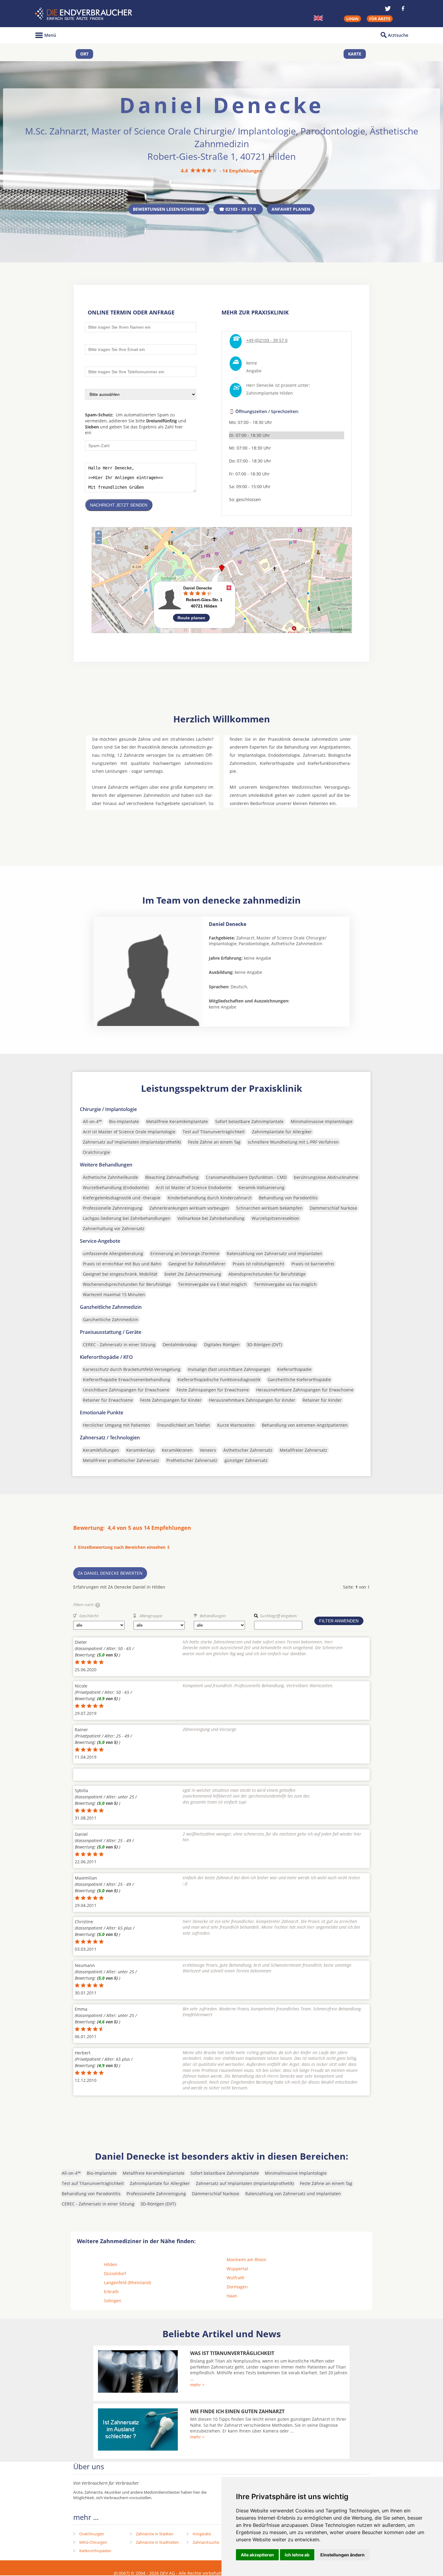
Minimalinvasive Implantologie (322, 1121)
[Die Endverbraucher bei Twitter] (388, 8)
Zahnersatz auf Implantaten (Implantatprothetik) (132, 1142)
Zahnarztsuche (206, 2542)
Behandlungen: (213, 1616)
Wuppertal (237, 2269)
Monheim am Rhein (247, 2260)
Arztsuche (398, 35)
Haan (232, 2296)
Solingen (113, 2301)
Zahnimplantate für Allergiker (282, 1132)
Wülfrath (236, 2278)
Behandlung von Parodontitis (288, 1198)
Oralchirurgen (92, 2534)
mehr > (197, 2385)
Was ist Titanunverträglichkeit (232, 2353)
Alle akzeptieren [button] (257, 2555)
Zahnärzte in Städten (155, 2534)
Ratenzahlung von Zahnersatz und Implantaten (274, 1253)
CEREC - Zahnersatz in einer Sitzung (119, 1345)
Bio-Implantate (124, 1121)
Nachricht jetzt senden (119, 505)
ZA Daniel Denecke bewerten (110, 1573)
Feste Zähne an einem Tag (214, 1142)
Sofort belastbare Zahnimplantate (249, 1121)
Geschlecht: (89, 1616)
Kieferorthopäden (95, 2551)
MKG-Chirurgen (93, 2542)
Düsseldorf (115, 2273)
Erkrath (111, 2292)
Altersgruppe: (151, 1616)
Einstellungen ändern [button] (342, 2555)
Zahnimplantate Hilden (270, 393)
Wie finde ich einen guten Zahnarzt (237, 2411)
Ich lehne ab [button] (297, 2555)
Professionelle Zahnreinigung (113, 1208)
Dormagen (237, 2287)
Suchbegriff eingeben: (279, 1616)
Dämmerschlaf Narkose (333, 1208)
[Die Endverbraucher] (84, 14)
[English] (318, 18)
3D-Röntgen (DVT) (264, 1345)
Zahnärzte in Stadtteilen (157, 2542)
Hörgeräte (202, 2534)
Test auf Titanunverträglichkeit (214, 1132)
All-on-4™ (92, 1121)
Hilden (111, 2264)
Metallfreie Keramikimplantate (177, 1121)
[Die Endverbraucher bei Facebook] (403, 8)
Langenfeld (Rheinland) (127, 2282)
